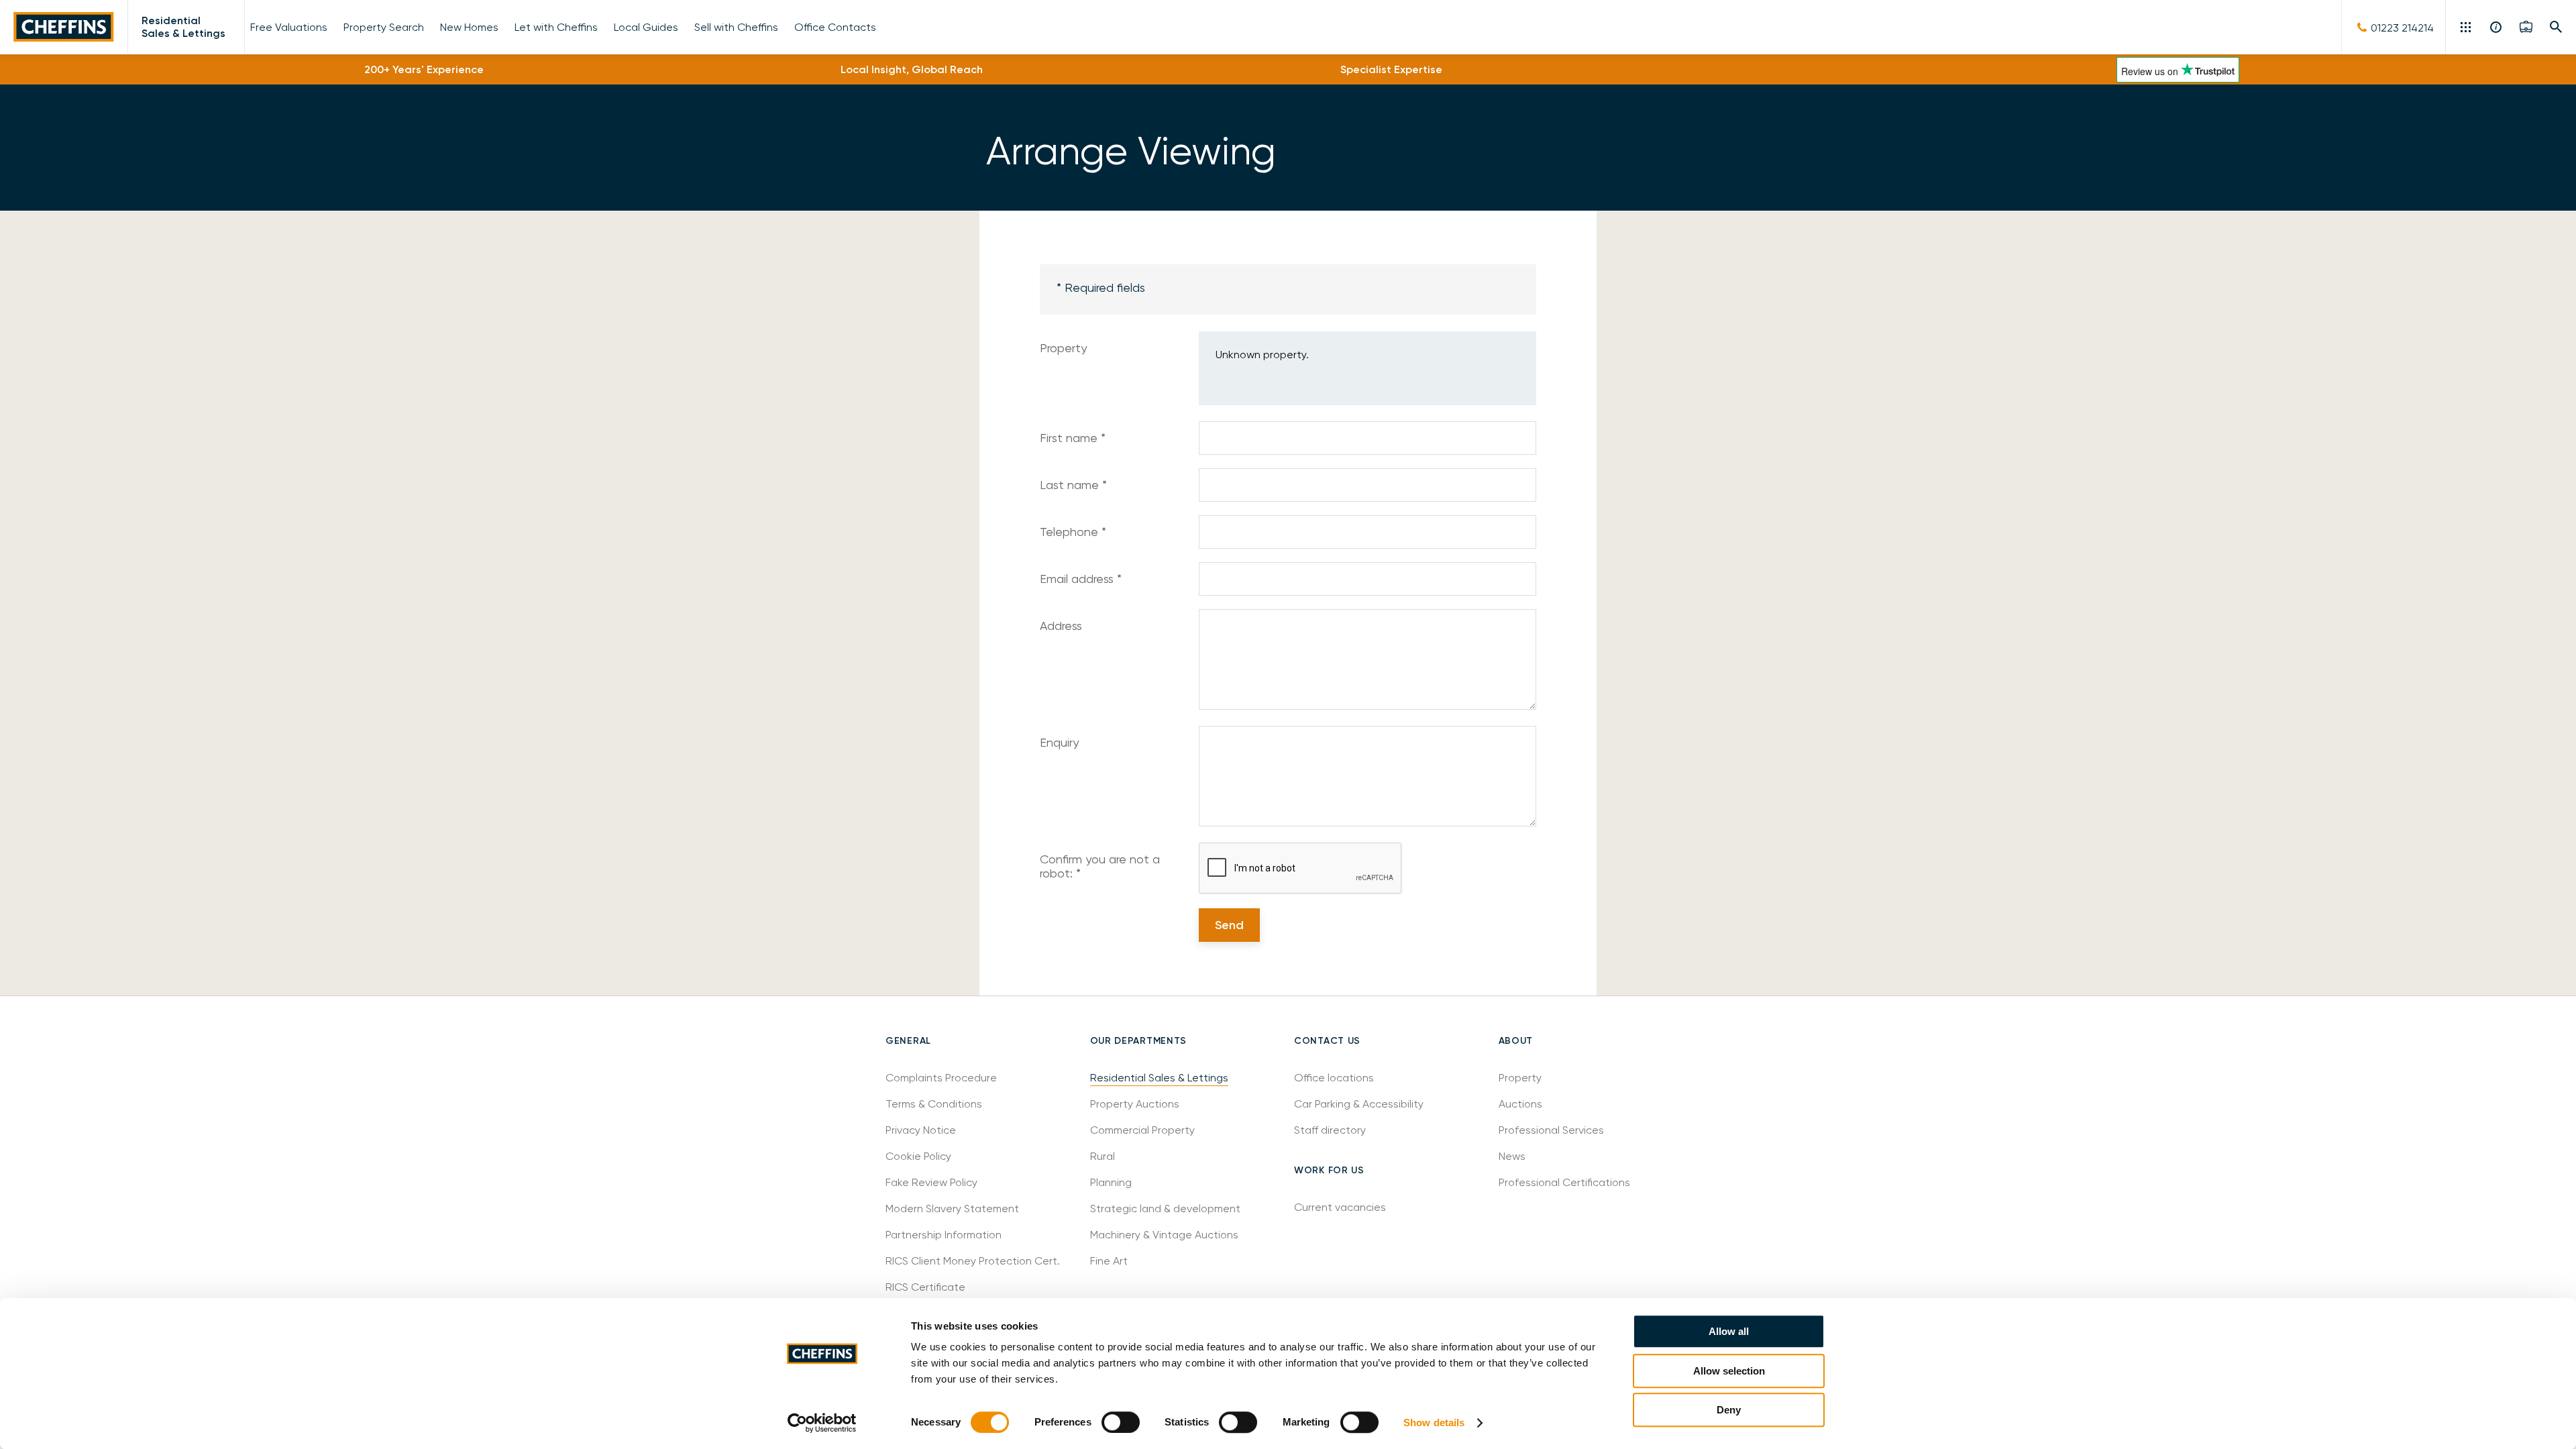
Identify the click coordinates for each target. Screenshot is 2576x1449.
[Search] (2556, 27)
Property (1063, 348)
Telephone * (1073, 532)
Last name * (1073, 485)
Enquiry (1059, 742)
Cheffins (64, 27)
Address (1061, 626)
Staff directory (1330, 1130)
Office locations (1335, 1078)
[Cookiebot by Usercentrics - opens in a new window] (822, 1423)
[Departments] (2467, 27)
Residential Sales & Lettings (183, 27)
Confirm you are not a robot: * (1100, 866)
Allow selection (1729, 1371)
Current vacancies (1340, 1207)
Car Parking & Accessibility (1359, 1104)
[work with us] (2526, 27)
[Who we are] (2497, 27)
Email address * (1081, 579)
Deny (1729, 1410)
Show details (1434, 1423)
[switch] (1121, 1422)
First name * (1073, 438)
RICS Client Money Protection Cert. (973, 1261)
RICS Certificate (925, 1287)
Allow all (1729, 1331)
